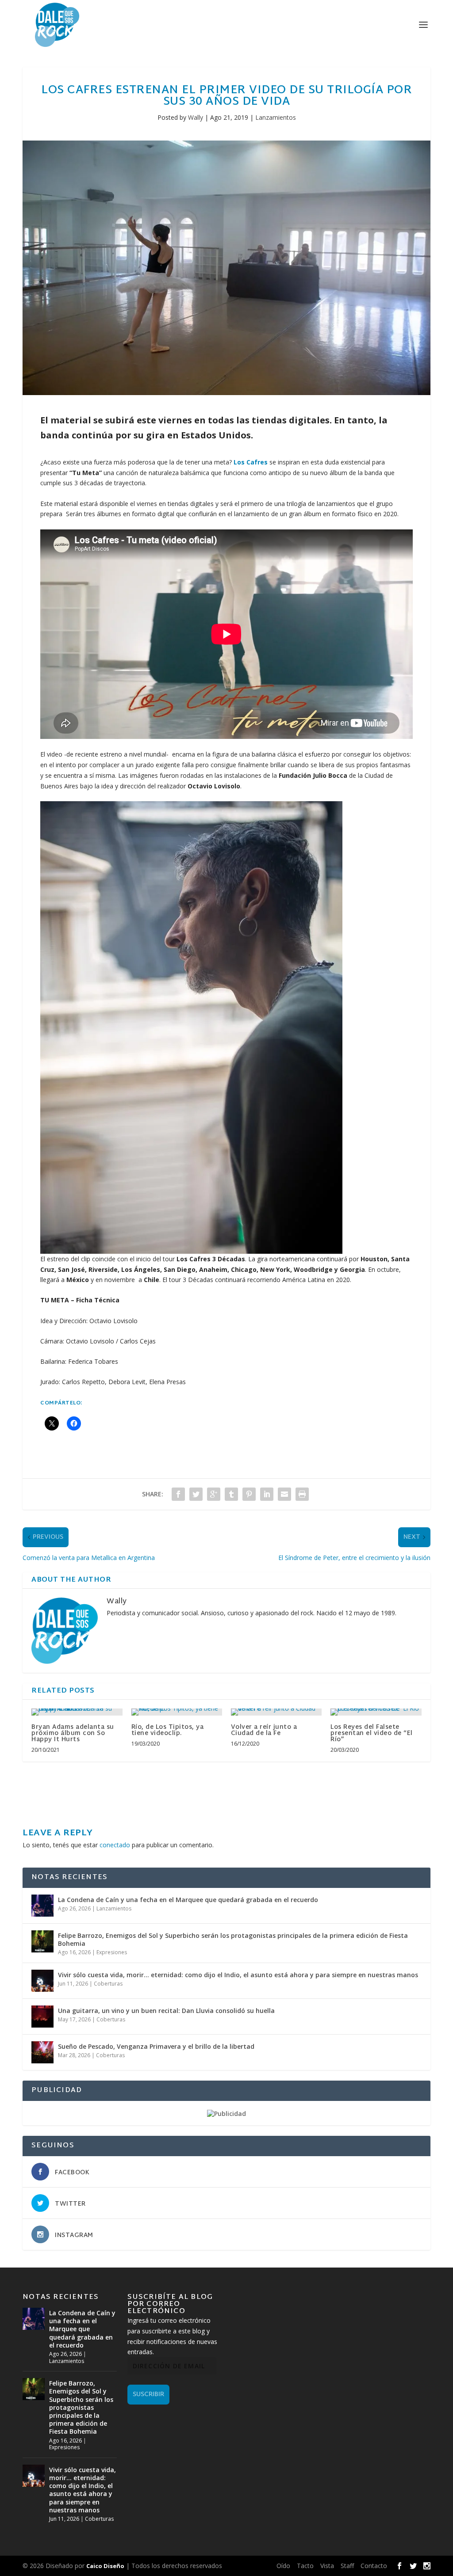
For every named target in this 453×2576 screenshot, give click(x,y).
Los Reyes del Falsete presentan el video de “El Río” (372, 1733)
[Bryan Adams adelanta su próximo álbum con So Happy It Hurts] (77, 1712)
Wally (196, 117)
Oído (283, 2566)
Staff (347, 2566)
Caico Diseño (105, 2566)
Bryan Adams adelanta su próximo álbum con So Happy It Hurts (73, 1733)
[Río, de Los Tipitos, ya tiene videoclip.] (177, 1712)
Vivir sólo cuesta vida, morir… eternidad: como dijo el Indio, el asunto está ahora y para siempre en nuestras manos (238, 1975)
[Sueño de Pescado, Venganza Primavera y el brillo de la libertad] (42, 2052)
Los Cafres (251, 462)
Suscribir (148, 2395)
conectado (115, 1845)
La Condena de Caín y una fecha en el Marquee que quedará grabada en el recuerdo (188, 1900)
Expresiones (112, 1952)
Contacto (374, 2566)
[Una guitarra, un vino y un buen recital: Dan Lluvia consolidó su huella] (42, 2017)
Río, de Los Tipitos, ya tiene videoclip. (168, 1730)
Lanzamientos (276, 117)
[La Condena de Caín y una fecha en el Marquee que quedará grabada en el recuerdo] (42, 1906)
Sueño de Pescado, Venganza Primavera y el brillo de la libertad (156, 2046)
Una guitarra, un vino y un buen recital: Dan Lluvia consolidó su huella (166, 2011)
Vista (327, 2566)
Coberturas (108, 1984)
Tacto (305, 2566)
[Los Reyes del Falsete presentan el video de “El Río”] (376, 1712)
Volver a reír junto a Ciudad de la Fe (264, 1730)
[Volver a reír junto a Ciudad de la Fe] (276, 1712)
